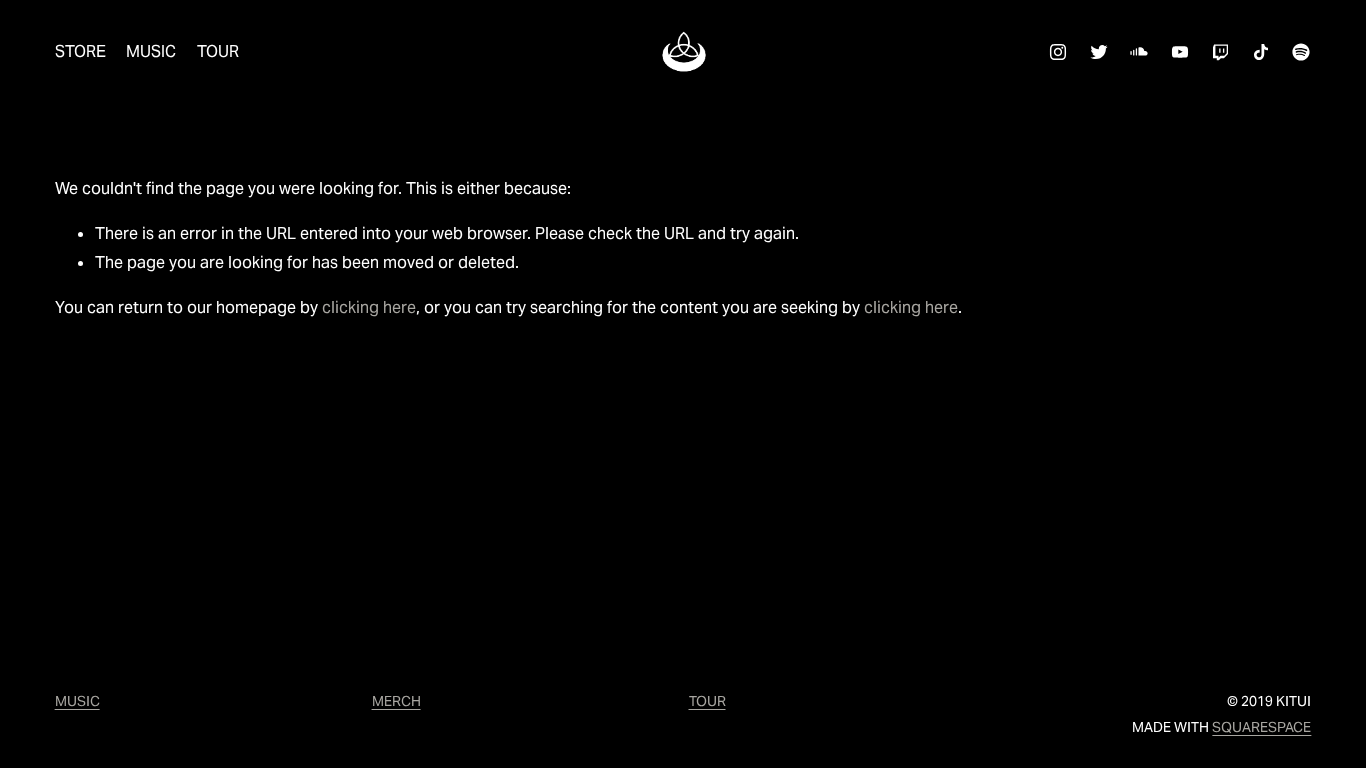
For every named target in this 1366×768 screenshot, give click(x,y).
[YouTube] (1180, 52)
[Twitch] (1220, 52)
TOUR (218, 51)
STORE (80, 51)
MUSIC (151, 51)
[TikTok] (1261, 52)
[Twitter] (1099, 52)
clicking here (369, 307)
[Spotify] (1301, 52)
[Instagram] (1058, 52)
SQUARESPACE (1261, 727)
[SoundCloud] (1139, 52)
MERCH (396, 701)
